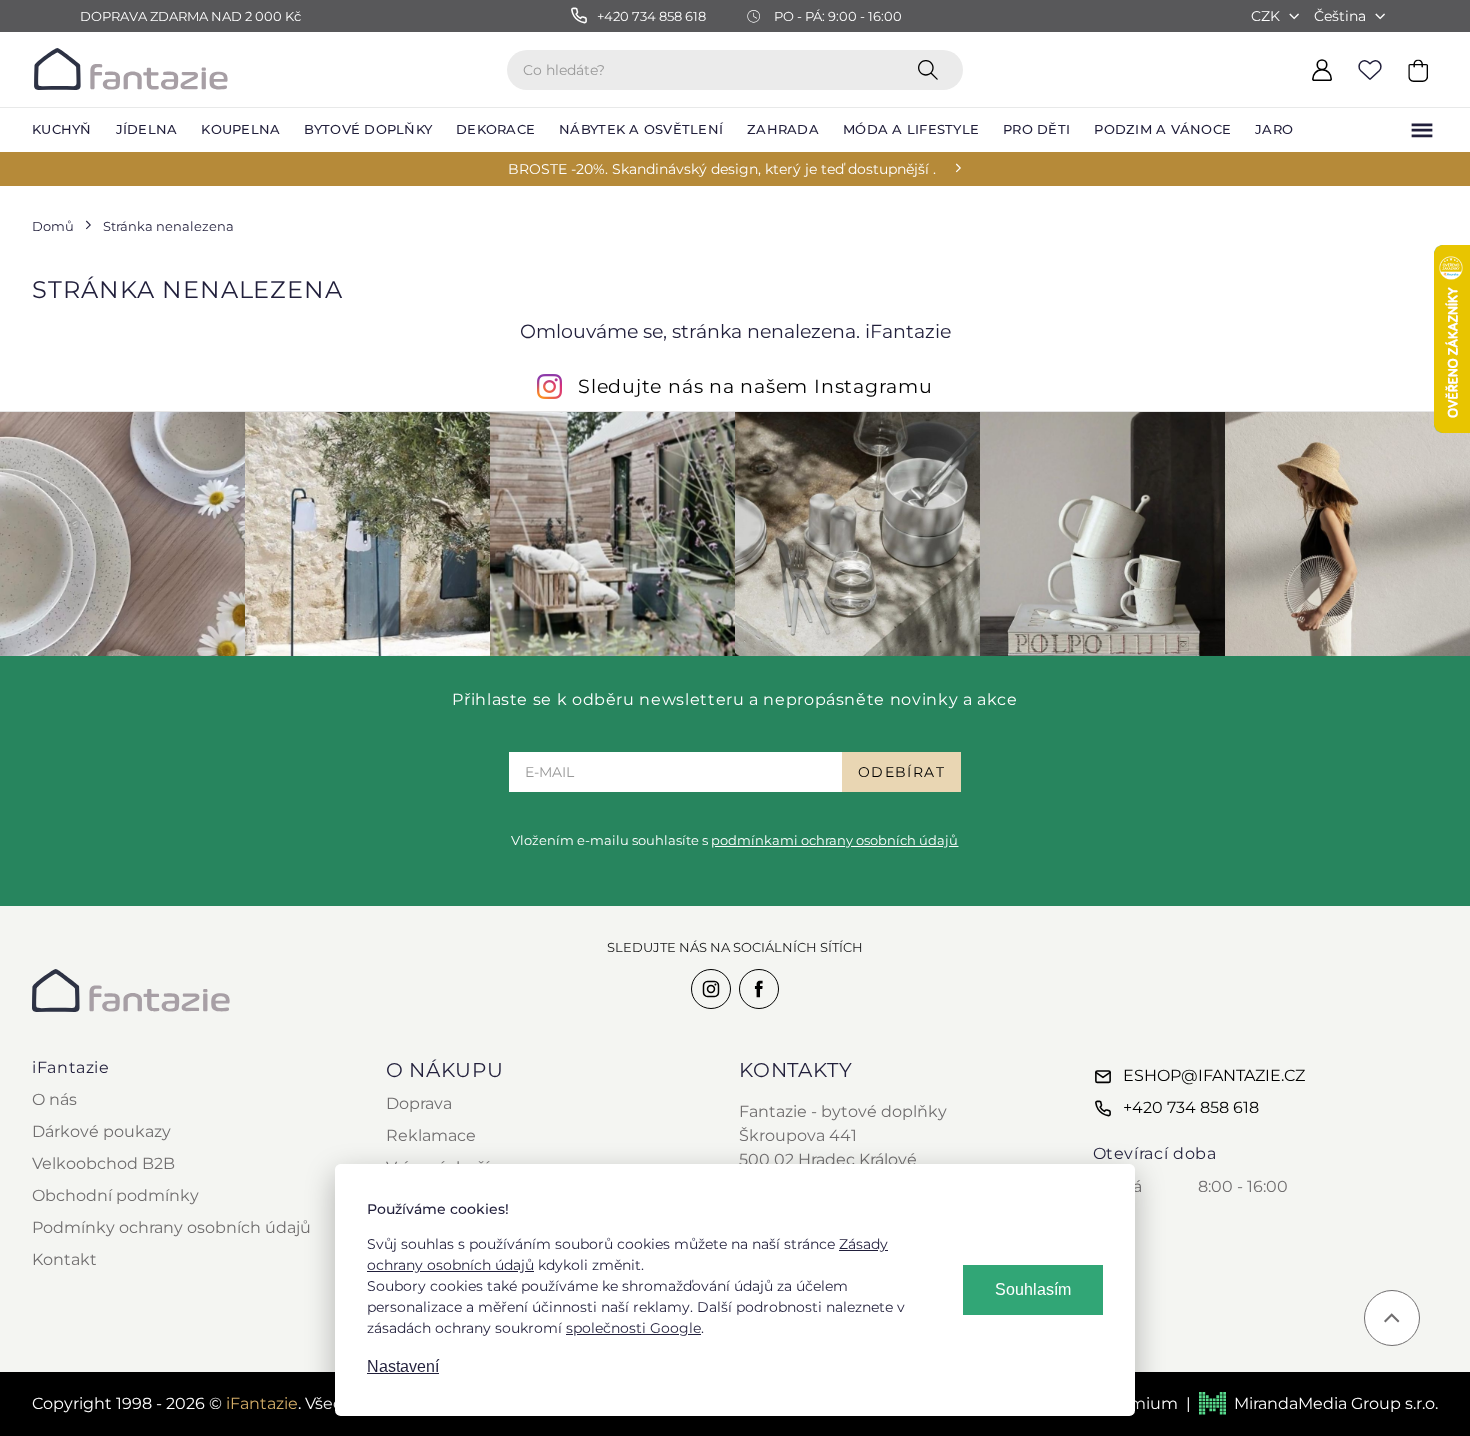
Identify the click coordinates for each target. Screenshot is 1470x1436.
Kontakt (64, 1259)
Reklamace (431, 1135)
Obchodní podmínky (115, 1195)
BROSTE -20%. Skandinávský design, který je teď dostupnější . (722, 169)
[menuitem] (62, 130)
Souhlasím (1033, 1289)
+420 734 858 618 (1191, 1107)
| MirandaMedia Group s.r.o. (1312, 1403)
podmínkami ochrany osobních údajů (834, 840)
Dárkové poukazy (101, 1131)
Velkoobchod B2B (103, 1163)
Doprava (419, 1103)
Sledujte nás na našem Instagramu (755, 386)
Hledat (932, 69)
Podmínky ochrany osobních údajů (171, 1227)
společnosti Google (633, 1328)
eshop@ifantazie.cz (1214, 1075)
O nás (54, 1099)
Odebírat (901, 772)
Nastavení (403, 1366)
